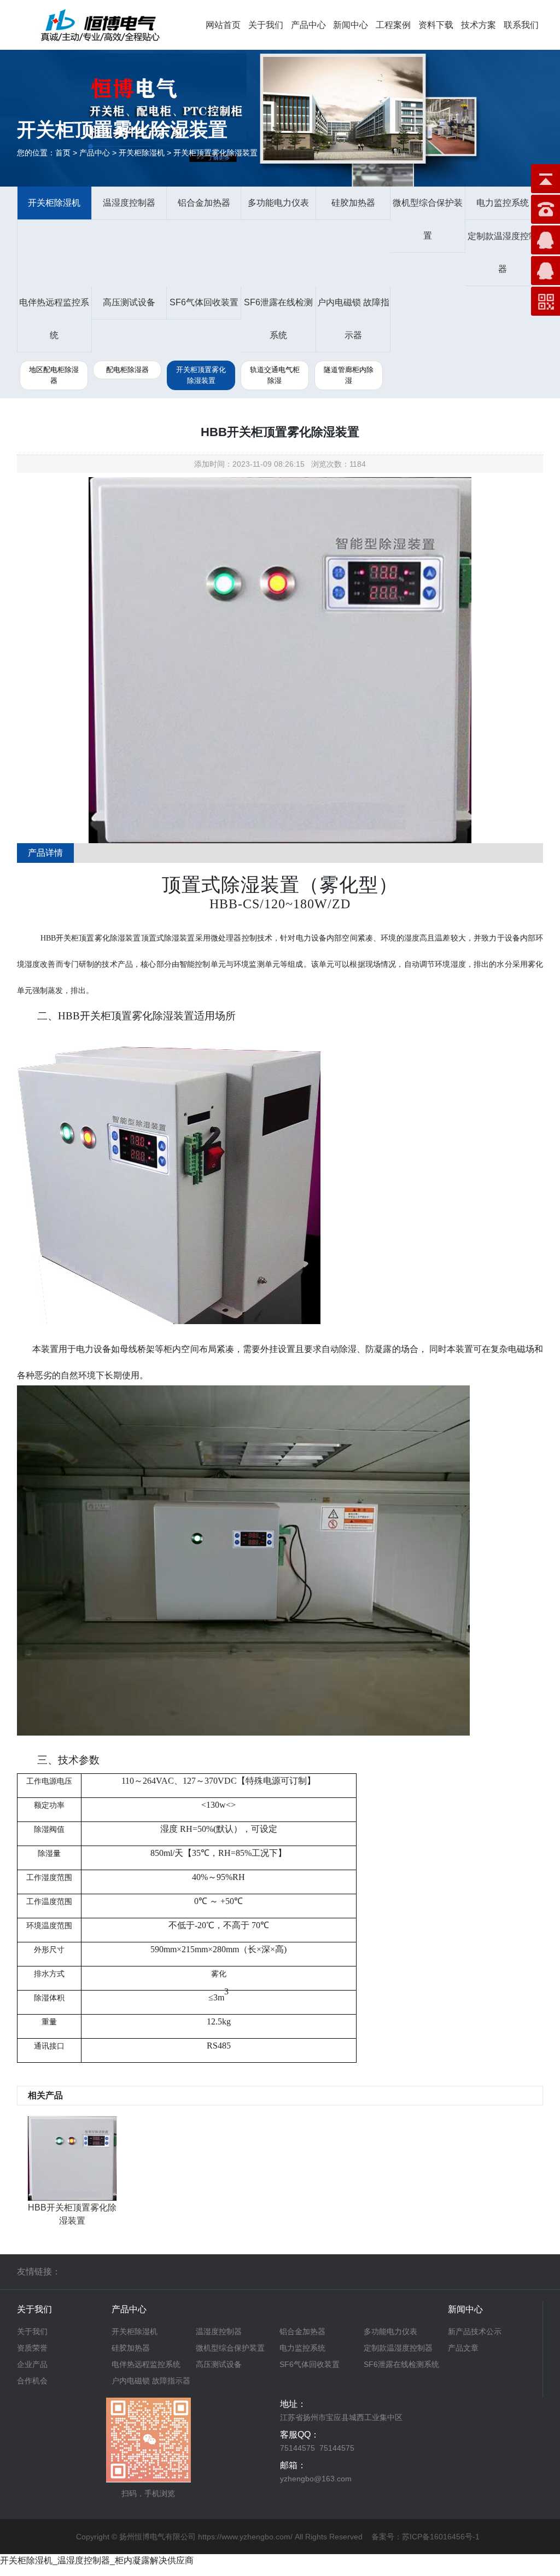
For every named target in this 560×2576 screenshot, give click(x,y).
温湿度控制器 (129, 203)
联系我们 (521, 25)
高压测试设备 (129, 302)
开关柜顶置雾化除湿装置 (201, 375)
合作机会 (32, 2381)
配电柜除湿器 (127, 370)
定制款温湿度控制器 (503, 253)
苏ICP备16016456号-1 (441, 2537)
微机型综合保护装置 (428, 219)
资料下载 (436, 25)
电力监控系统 (503, 203)
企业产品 (32, 2364)
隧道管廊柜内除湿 (349, 375)
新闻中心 (351, 25)
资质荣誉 (32, 2348)
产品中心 (308, 25)
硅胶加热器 (353, 203)
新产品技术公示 (475, 2331)
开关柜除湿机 (54, 203)
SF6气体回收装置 (204, 302)
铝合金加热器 (204, 203)
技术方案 (479, 25)
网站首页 (223, 25)
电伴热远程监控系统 (54, 319)
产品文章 (463, 2348)
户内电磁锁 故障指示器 (353, 319)
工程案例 (393, 25)
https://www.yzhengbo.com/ (245, 2537)
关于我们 (266, 25)
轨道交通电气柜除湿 (275, 375)
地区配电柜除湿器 (54, 375)
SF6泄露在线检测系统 (278, 319)
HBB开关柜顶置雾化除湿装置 (72, 2214)
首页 (63, 153)
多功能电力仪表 (278, 203)
